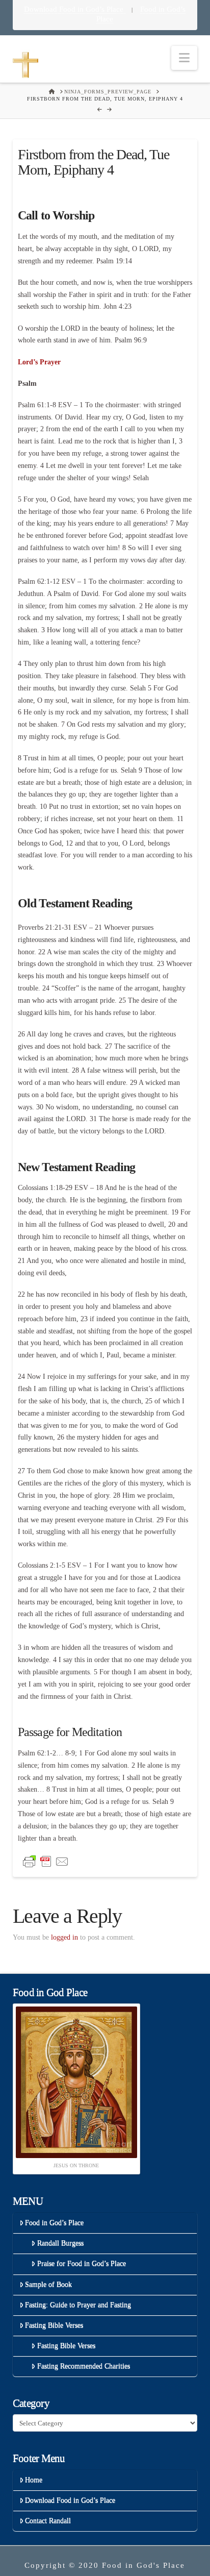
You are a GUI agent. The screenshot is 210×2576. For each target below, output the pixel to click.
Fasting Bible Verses (54, 2325)
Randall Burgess (60, 2243)
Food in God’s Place (54, 2223)
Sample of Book (48, 2284)
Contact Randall (48, 2521)
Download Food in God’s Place (75, 9)
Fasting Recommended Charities (84, 2366)
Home (34, 2480)
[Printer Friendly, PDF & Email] (46, 1861)
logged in (64, 1937)
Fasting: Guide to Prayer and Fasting (78, 2305)
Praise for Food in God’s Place (82, 2263)
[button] (184, 58)
